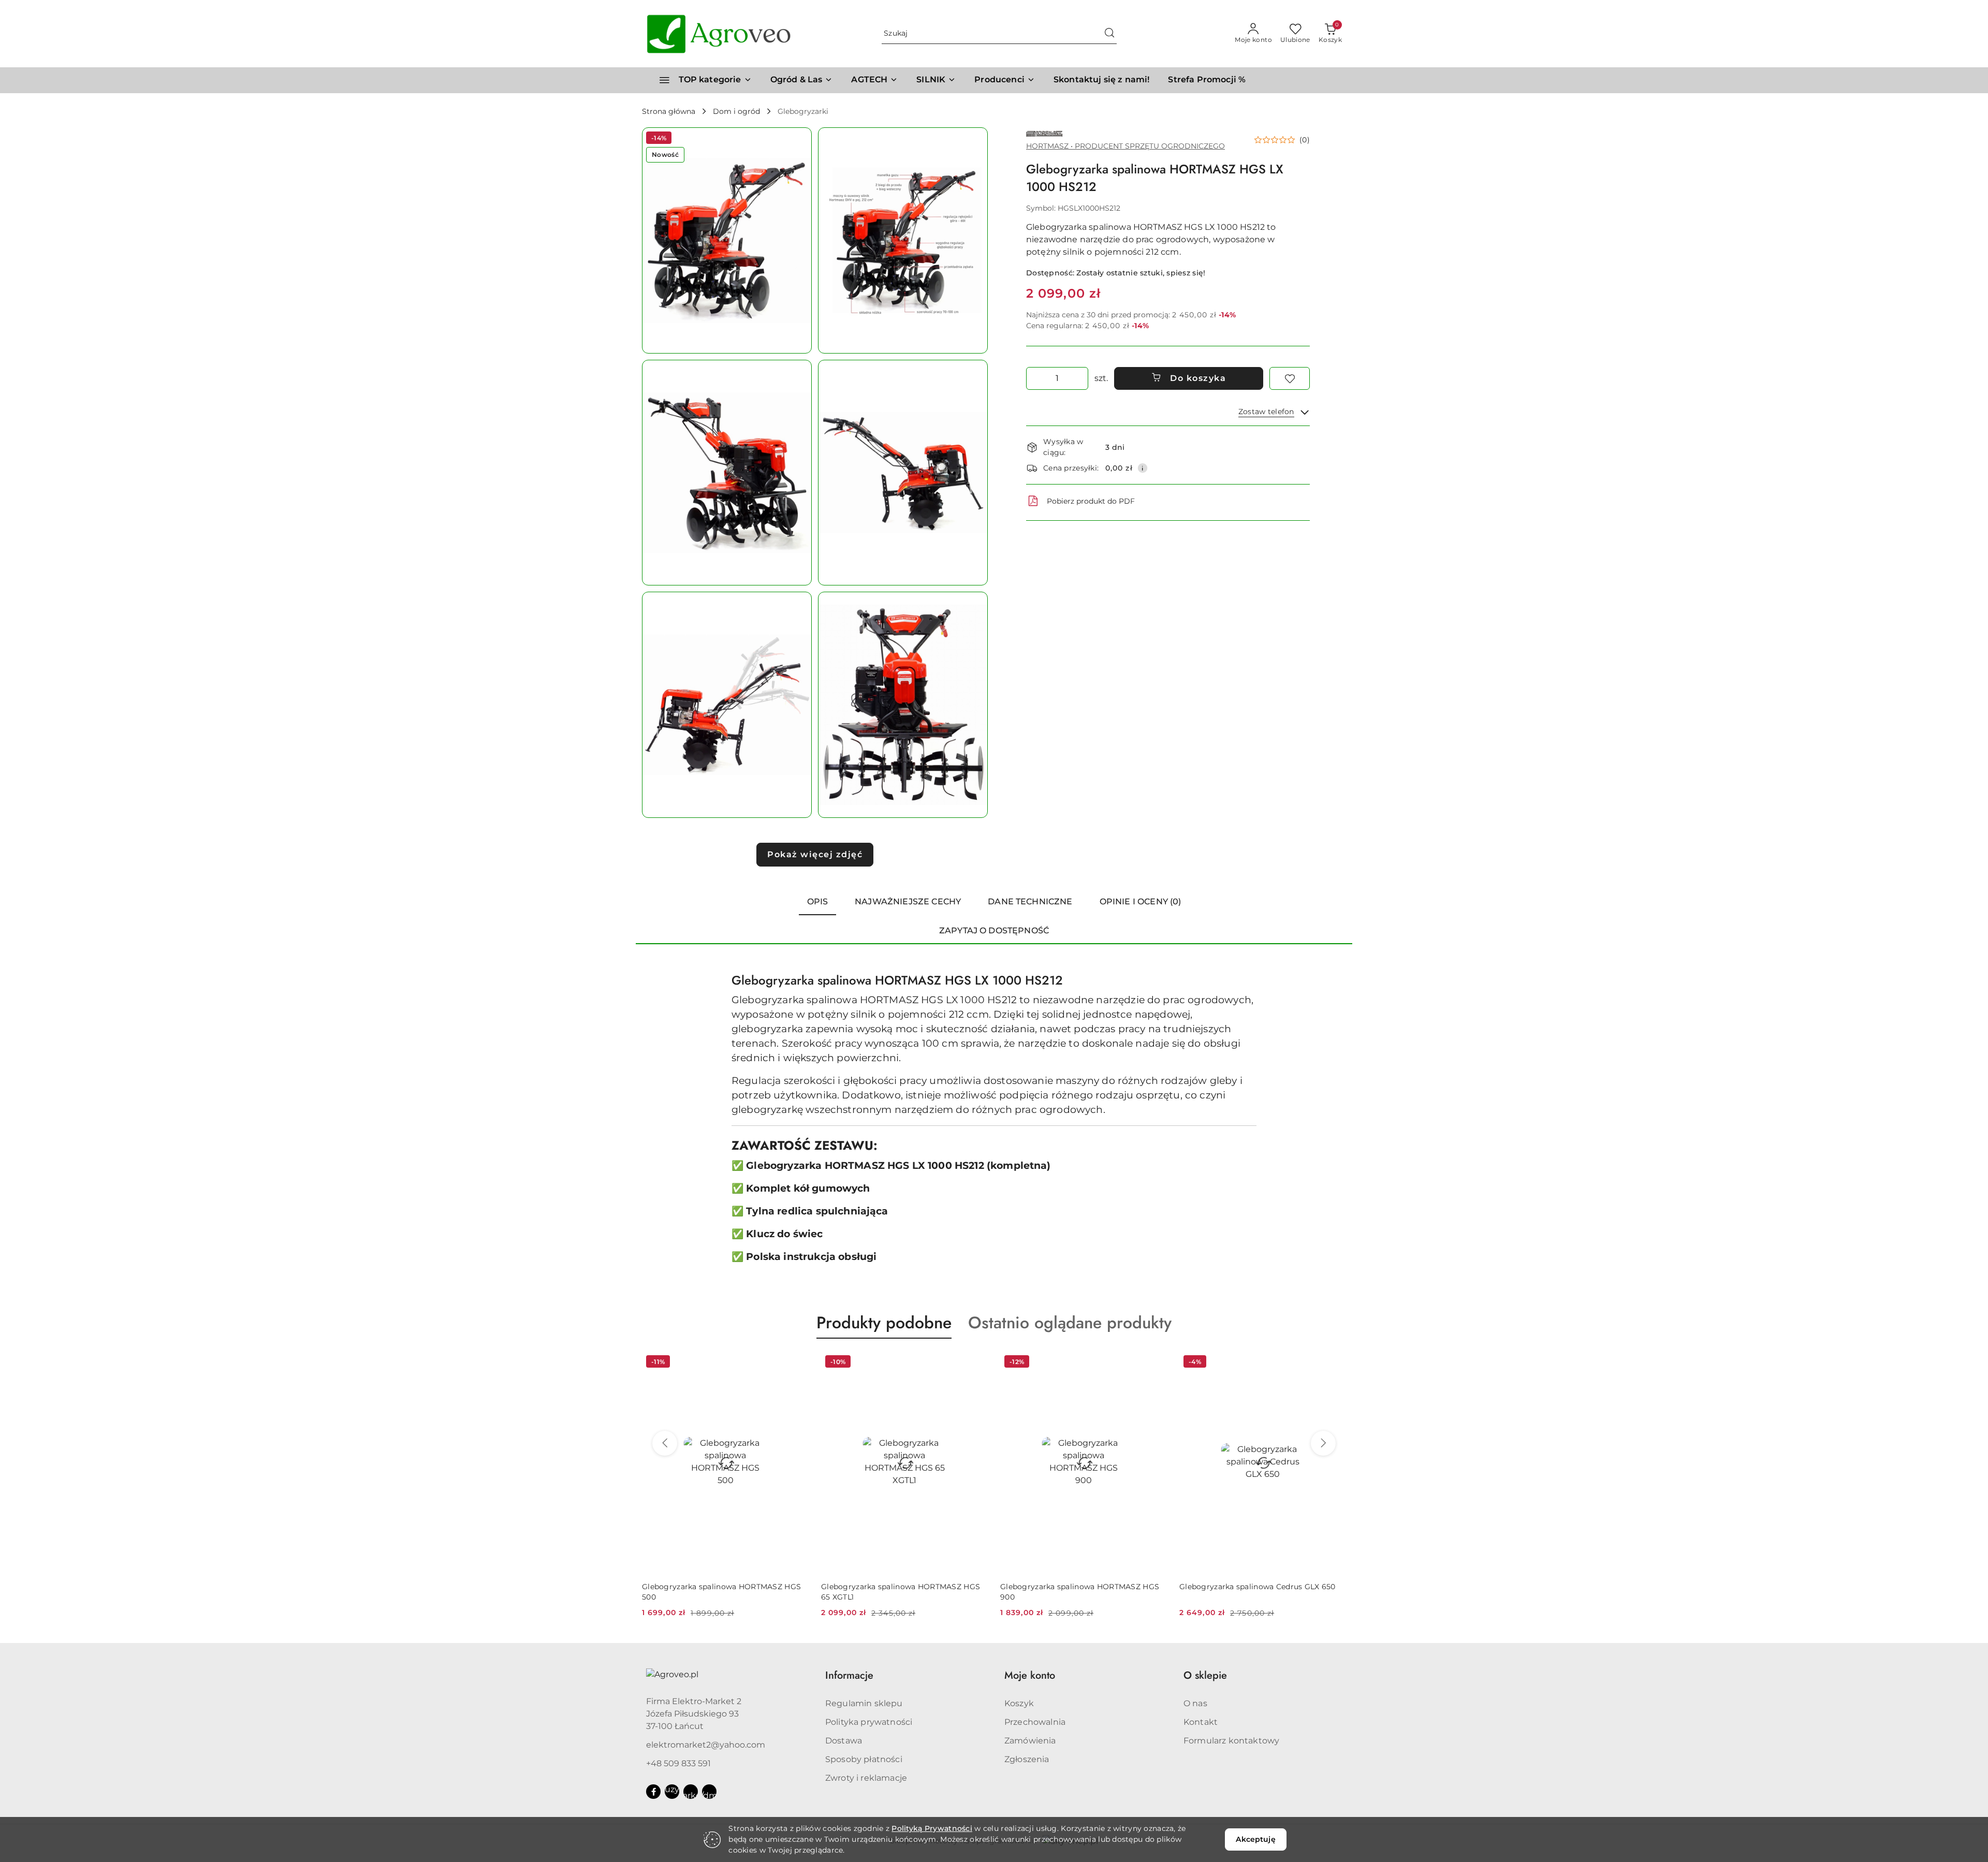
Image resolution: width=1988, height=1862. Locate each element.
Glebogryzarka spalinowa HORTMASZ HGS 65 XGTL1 (721, 1592)
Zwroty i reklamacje (866, 1778)
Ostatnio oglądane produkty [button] (1070, 1323)
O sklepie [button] (1205, 1675)
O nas (1195, 1703)
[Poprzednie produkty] (665, 1443)
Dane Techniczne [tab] (1030, 901)
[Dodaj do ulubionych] (1290, 378)
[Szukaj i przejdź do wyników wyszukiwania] (1109, 34)
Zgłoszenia (1027, 1759)
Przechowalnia (1035, 1722)
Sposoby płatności (864, 1759)
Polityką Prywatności (932, 1828)
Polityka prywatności (869, 1722)
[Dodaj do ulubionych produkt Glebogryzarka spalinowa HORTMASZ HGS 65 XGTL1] (797, 1363)
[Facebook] (653, 1792)
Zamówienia (1030, 1741)
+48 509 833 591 (678, 1763)
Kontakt (1201, 1722)
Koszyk (1019, 1703)
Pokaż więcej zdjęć (815, 854)
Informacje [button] (849, 1675)
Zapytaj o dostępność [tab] (994, 930)
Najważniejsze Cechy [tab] (908, 901)
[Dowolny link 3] (709, 1792)
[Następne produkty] (1323, 1443)
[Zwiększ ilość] (1080, 378)
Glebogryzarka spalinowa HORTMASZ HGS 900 (901, 1592)
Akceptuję (1255, 1839)
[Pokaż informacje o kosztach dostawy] (1143, 468)
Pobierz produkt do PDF (1091, 501)
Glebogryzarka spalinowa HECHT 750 (1248, 1587)
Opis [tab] (818, 901)
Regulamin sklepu (864, 1703)
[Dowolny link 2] (691, 1792)
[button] (1005, 80)
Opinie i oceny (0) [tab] (1141, 901)
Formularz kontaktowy (1231, 1741)
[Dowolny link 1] (672, 1792)
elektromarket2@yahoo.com (706, 1745)
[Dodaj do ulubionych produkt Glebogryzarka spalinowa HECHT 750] (1334, 1363)
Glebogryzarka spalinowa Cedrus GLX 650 (1078, 1587)
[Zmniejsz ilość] (1034, 378)
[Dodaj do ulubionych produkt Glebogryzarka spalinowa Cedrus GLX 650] (1155, 1363)
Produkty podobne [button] (884, 1323)
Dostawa (844, 1741)
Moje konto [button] (1030, 1675)
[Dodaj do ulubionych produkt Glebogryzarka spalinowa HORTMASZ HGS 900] (976, 1363)
